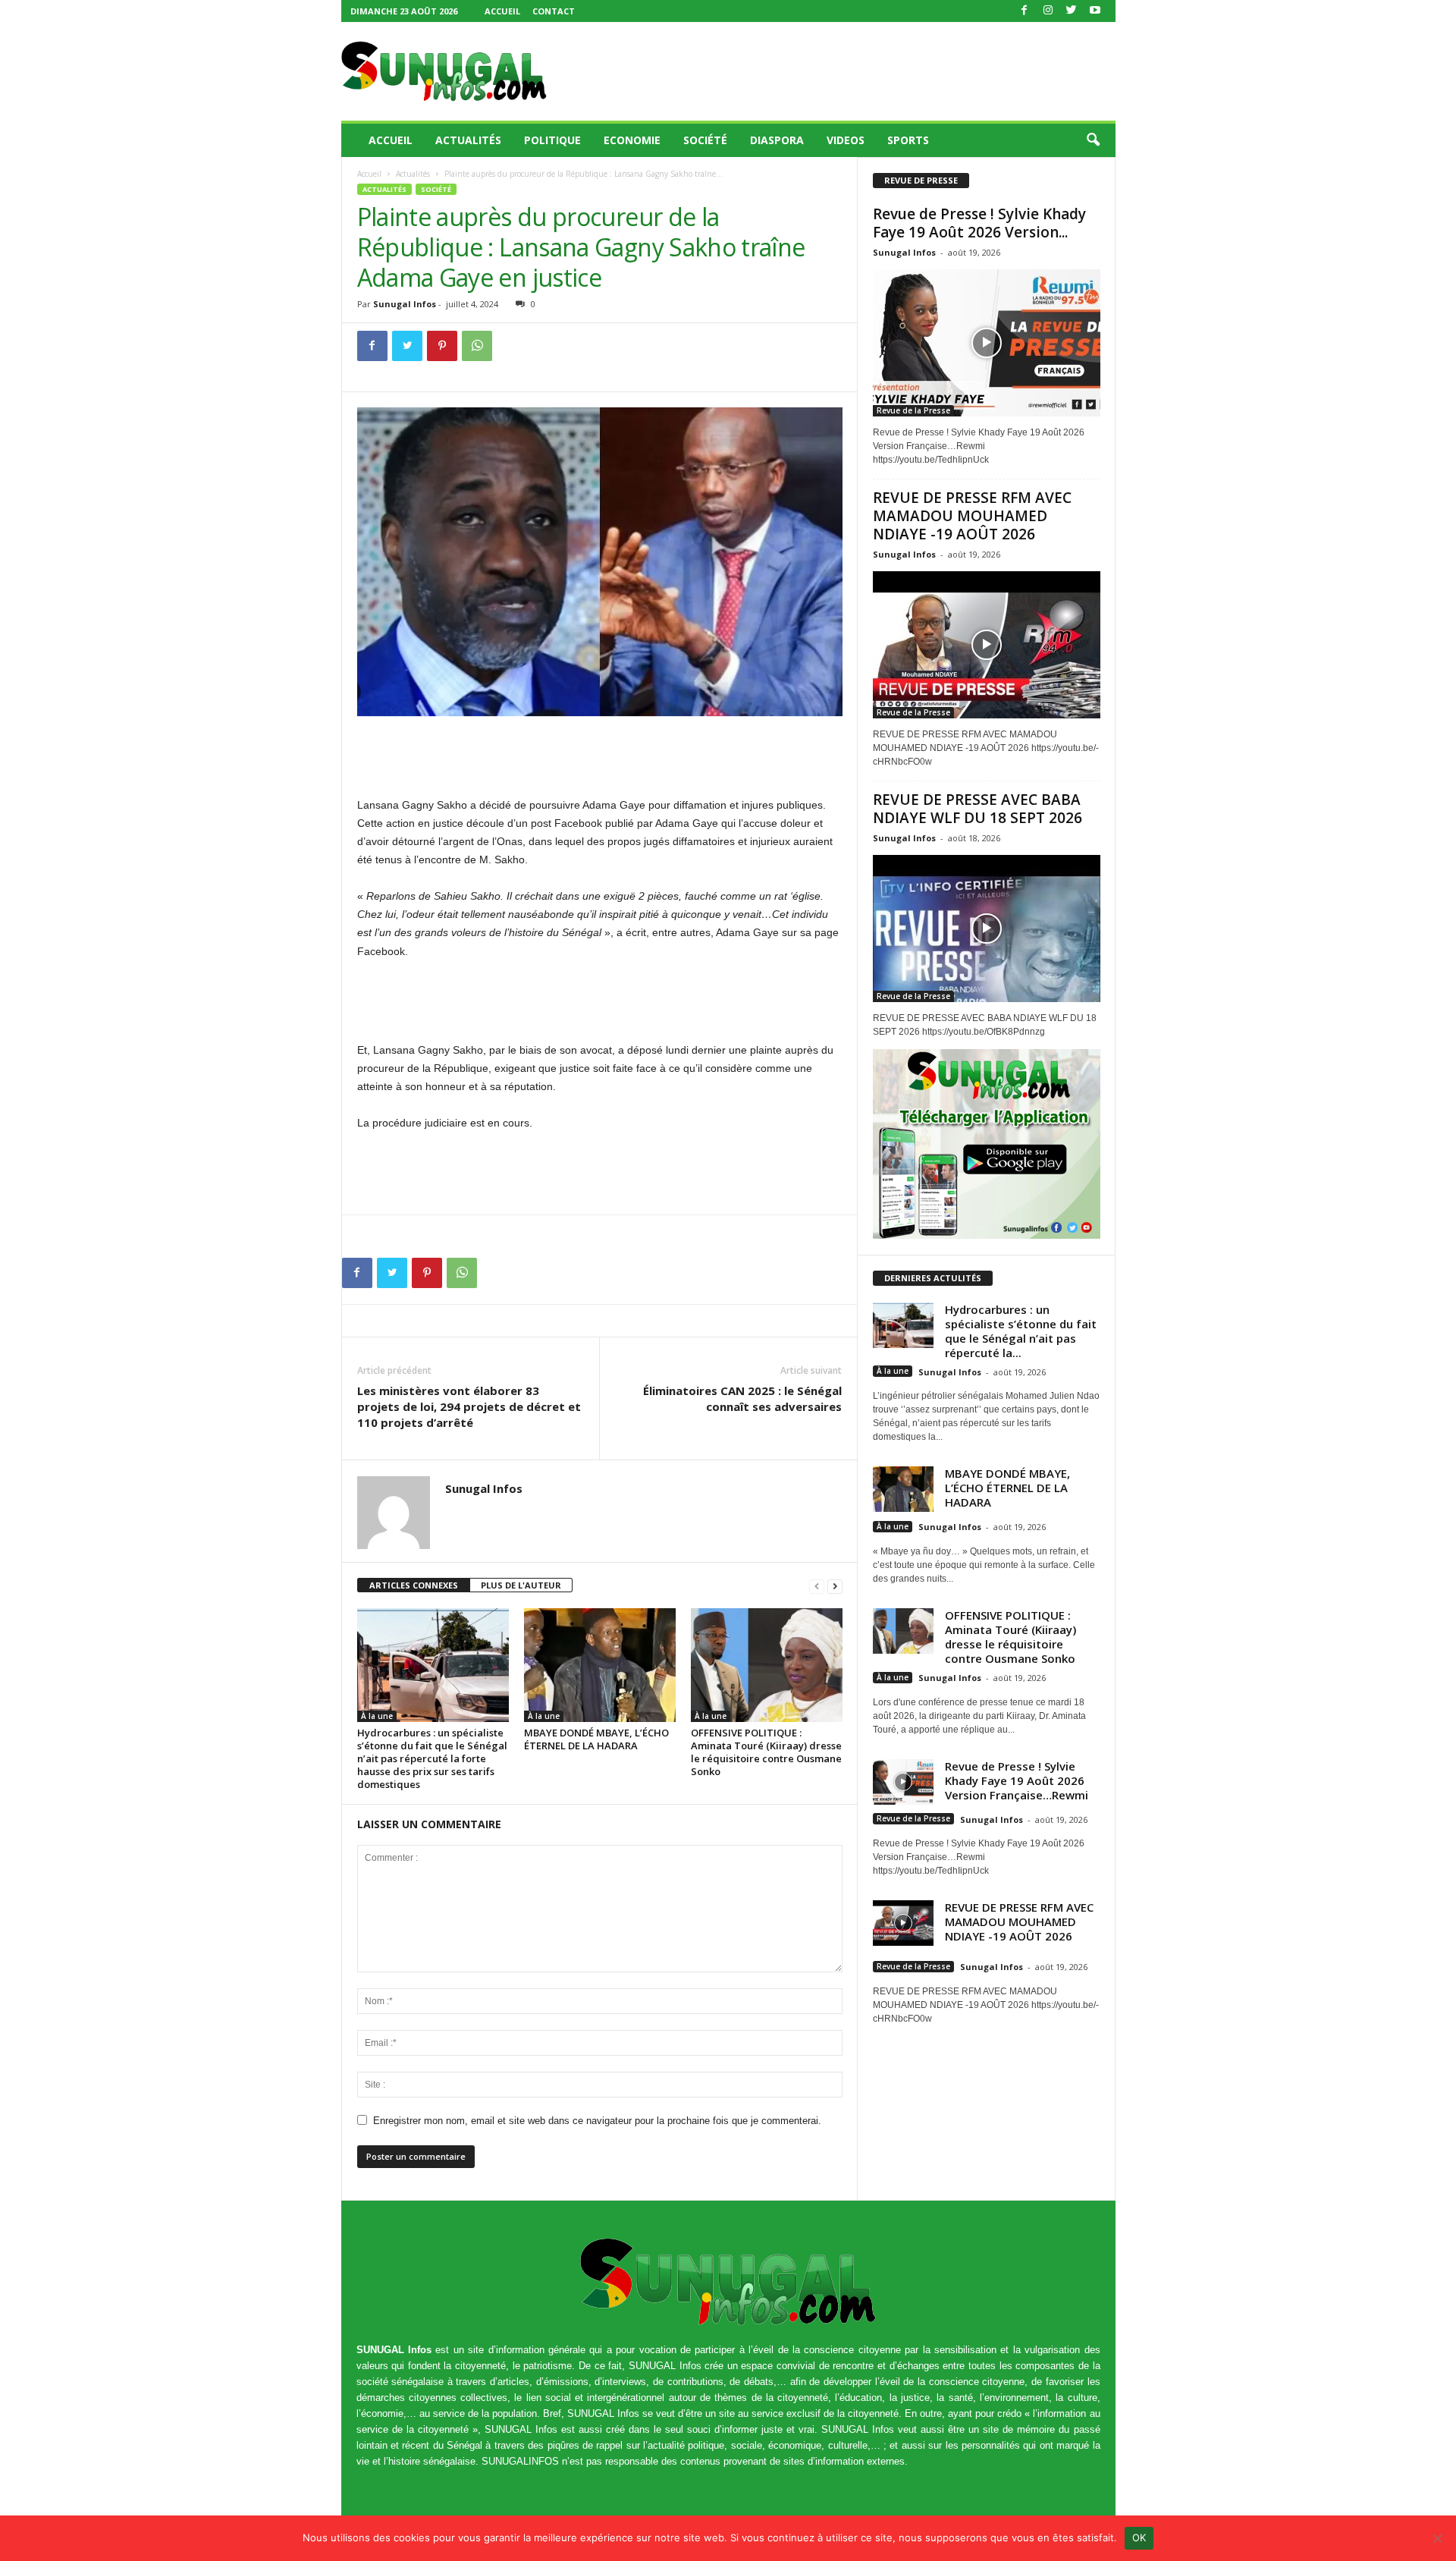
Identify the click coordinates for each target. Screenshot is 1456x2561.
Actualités (468, 140)
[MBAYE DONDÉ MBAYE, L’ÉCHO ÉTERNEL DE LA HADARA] (600, 1665)
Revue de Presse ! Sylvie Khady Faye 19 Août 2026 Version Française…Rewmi (1017, 1780)
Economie (632, 140)
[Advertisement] (839, 71)
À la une (377, 1716)
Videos (846, 140)
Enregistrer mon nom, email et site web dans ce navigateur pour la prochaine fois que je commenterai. (597, 2121)
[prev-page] (817, 1586)
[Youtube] (1095, 11)
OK (1139, 2537)
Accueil (502, 11)
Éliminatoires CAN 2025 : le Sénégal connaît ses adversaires (742, 1398)
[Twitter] (1072, 11)
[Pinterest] (442, 346)
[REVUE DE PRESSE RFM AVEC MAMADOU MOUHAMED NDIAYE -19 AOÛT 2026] (987, 645)
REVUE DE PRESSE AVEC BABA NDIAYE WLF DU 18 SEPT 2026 (977, 809)
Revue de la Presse (913, 410)
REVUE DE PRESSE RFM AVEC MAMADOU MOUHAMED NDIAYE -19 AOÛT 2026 (972, 516)
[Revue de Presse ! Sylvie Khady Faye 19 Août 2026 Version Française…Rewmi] (987, 343)
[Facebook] (1025, 11)
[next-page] (835, 1586)
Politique (552, 140)
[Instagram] (1048, 11)
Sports (908, 140)
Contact (554, 11)
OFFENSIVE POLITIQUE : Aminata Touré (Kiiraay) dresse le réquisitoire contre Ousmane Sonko (766, 1752)
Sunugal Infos (405, 304)
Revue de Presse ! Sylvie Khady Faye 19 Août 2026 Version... (979, 223)
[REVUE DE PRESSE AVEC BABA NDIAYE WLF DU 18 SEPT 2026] (987, 929)
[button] (1093, 140)
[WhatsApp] (477, 346)
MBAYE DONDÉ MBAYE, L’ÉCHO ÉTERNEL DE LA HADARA (596, 1739)
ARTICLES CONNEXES (414, 1585)
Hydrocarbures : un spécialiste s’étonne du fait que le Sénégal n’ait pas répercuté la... (1021, 1331)
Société (705, 140)
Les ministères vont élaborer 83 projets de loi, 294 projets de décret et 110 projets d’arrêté (469, 1406)
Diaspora (777, 140)
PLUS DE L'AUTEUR (521, 1585)
